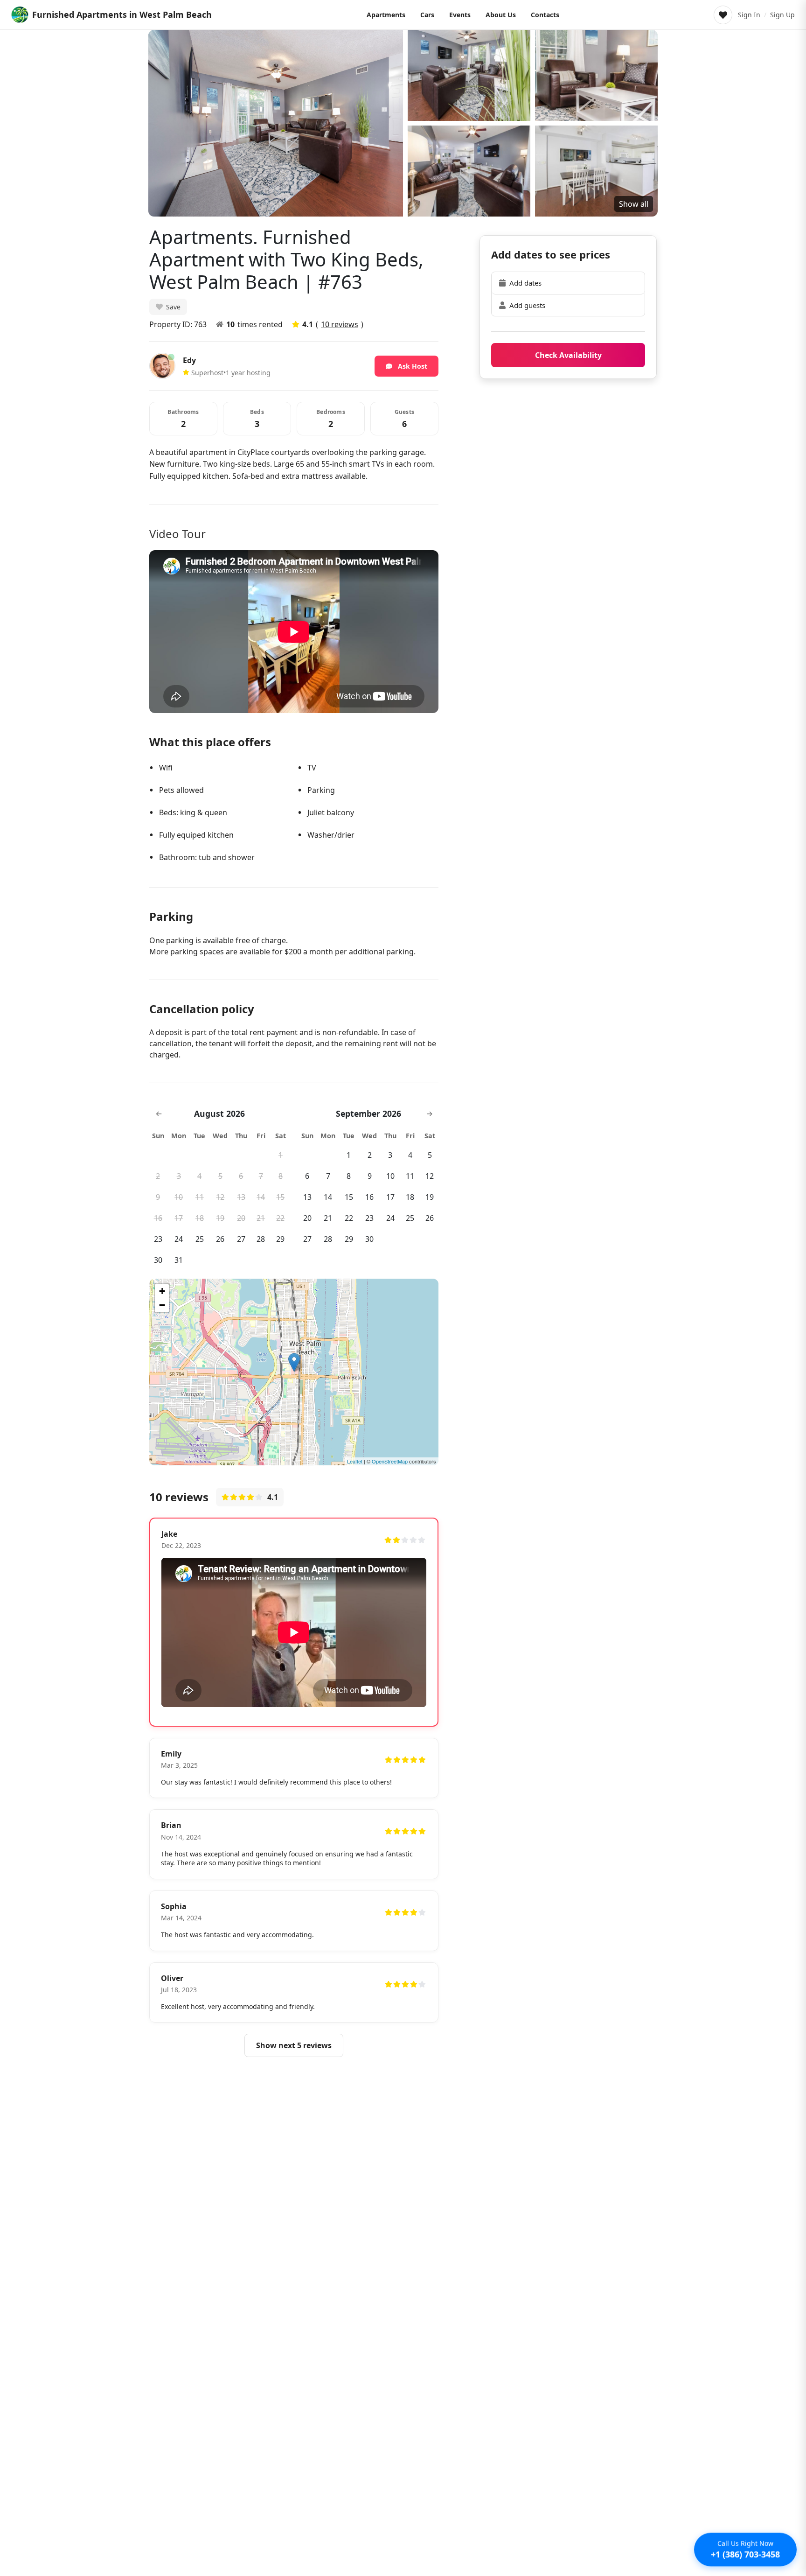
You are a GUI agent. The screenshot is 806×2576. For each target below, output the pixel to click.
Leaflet (355, 1461)
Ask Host (412, 366)
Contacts (545, 15)
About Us (501, 15)
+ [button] (162, 1291)
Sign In (749, 15)
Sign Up (782, 15)
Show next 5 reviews (294, 2045)
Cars (427, 15)
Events (460, 15)
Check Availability (568, 355)
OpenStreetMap (390, 1461)
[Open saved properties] (723, 15)
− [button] (162, 1305)
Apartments (386, 15)
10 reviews (340, 324)
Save (173, 307)
